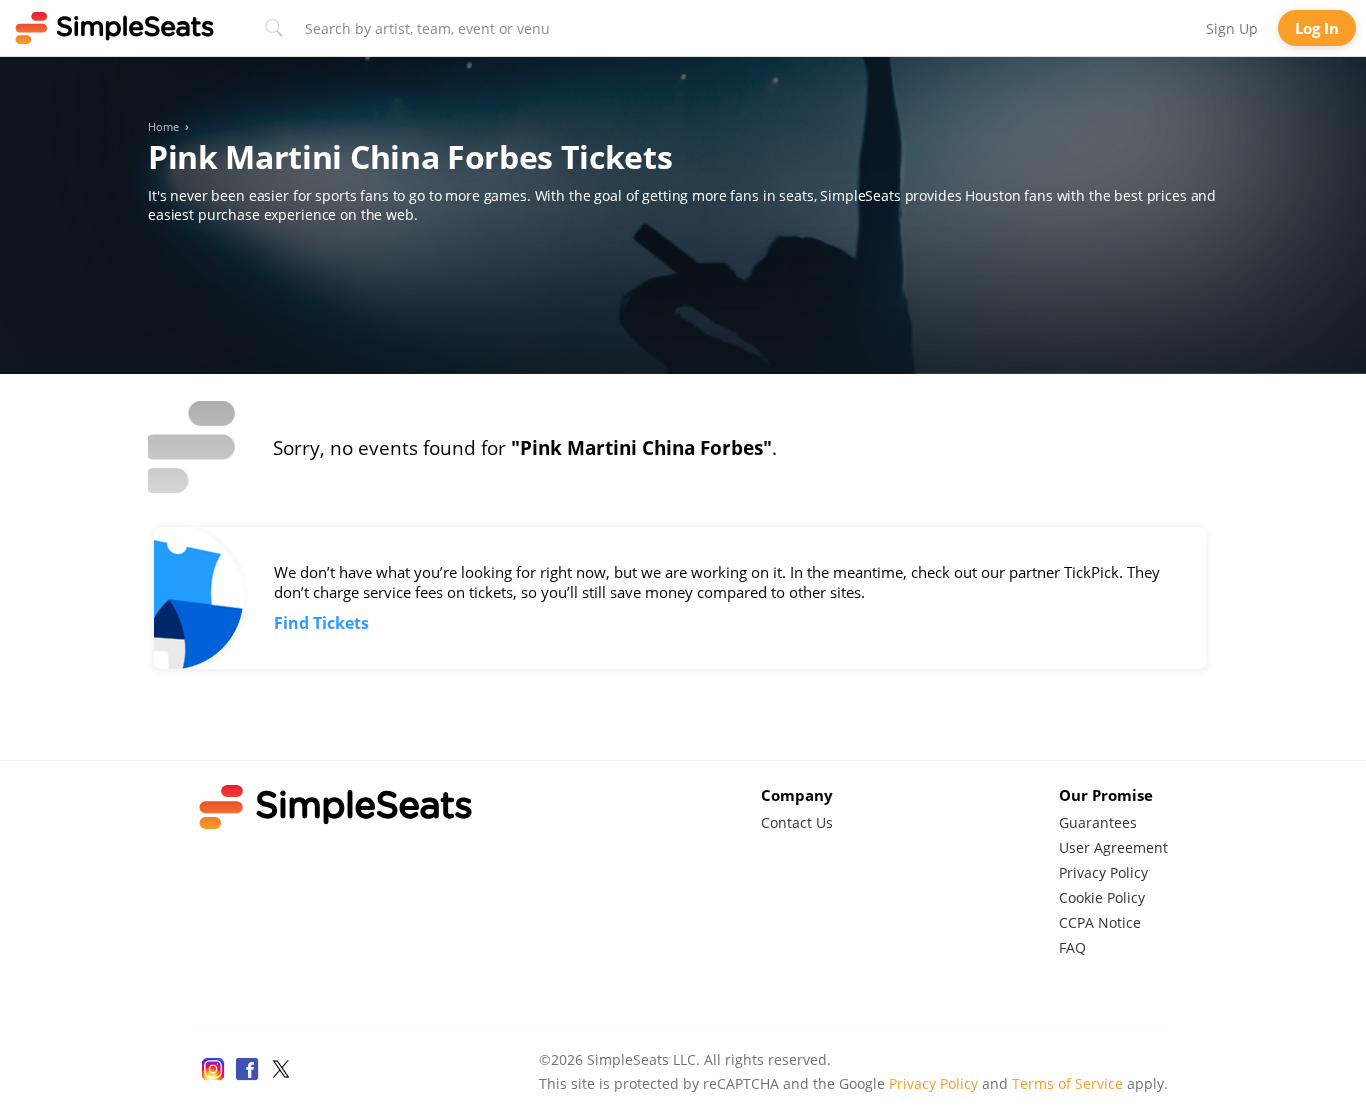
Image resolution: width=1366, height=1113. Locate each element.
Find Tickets (321, 623)
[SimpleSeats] (115, 28)
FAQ (1072, 947)
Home (163, 127)
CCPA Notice (1100, 922)
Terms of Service (1067, 1083)
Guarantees (1098, 822)
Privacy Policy (1103, 872)
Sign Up (1232, 28)
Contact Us (797, 822)
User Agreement (1113, 847)
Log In (1317, 28)
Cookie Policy (1102, 897)
